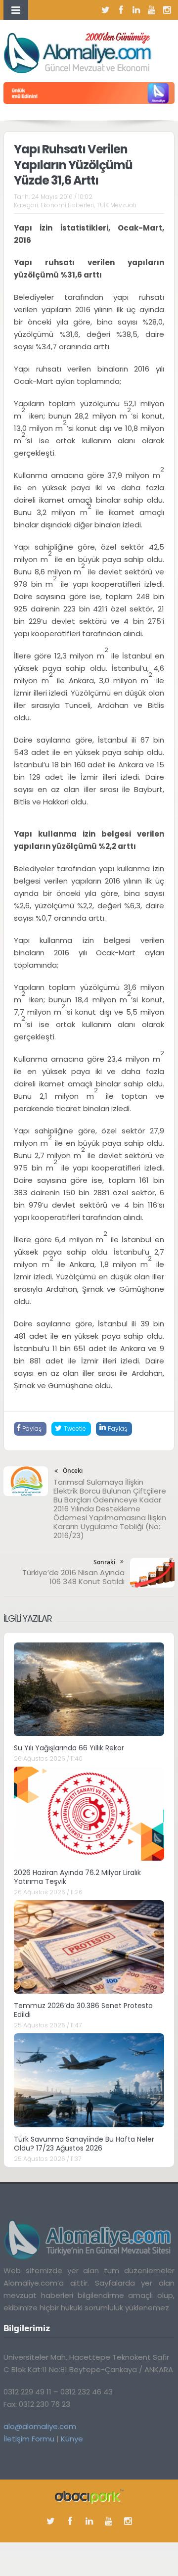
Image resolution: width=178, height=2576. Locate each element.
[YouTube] (152, 10)
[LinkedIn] (136, 10)
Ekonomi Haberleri (67, 205)
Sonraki (104, 1562)
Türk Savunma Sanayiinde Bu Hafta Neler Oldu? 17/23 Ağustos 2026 (84, 2144)
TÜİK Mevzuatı (116, 205)
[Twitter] (106, 10)
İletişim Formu (29, 2439)
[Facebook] (121, 10)
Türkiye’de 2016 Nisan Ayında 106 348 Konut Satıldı (73, 1577)
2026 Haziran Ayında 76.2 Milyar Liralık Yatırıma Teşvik (77, 1877)
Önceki (73, 1471)
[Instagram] (167, 10)
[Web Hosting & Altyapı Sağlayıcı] (89, 2496)
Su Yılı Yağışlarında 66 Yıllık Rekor (69, 1748)
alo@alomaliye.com (40, 2426)
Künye (72, 2439)
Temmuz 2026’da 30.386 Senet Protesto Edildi (83, 2010)
